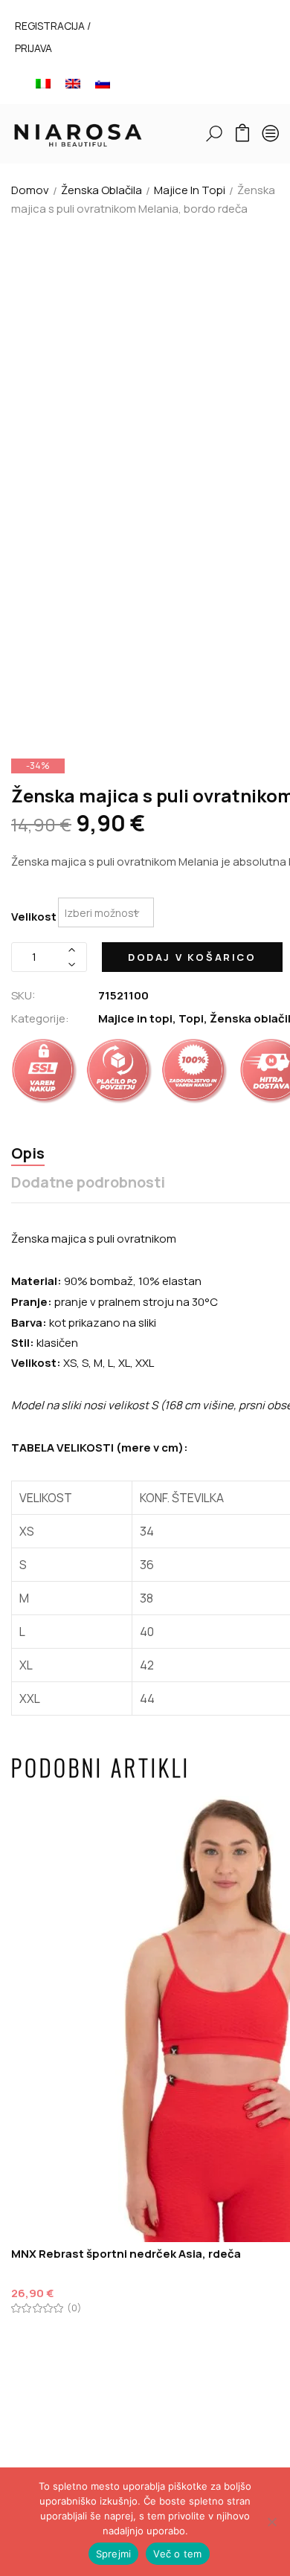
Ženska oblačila (101, 190)
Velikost (34, 917)
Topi (191, 1018)
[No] (271, 2522)
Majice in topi (190, 190)
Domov (30, 190)
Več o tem (177, 2554)
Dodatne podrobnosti (88, 1183)
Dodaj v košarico (192, 957)
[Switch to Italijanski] (43, 83)
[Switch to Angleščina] (73, 83)
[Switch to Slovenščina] (103, 83)
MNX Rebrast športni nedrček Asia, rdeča (126, 2254)
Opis (28, 1154)
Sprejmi (114, 2554)
